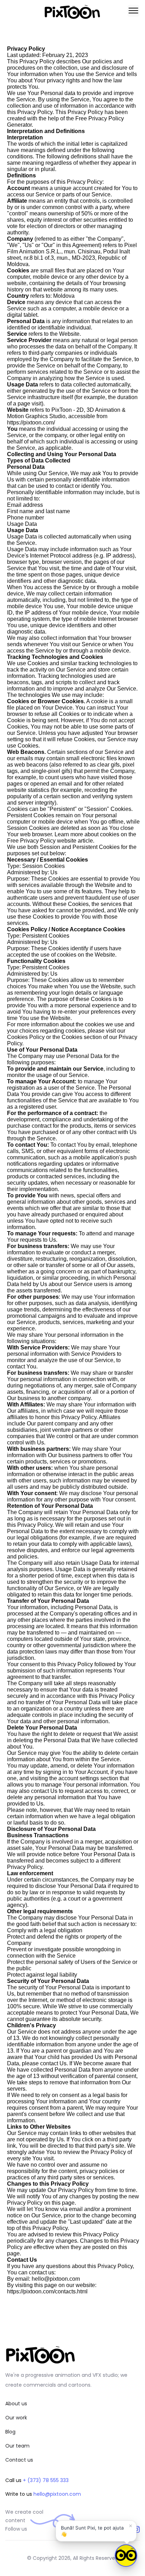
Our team (17, 2446)
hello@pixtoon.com (57, 2494)
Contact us (19, 2460)
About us (16, 2404)
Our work (16, 2418)
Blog (10, 2432)
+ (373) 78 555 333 (46, 2480)
